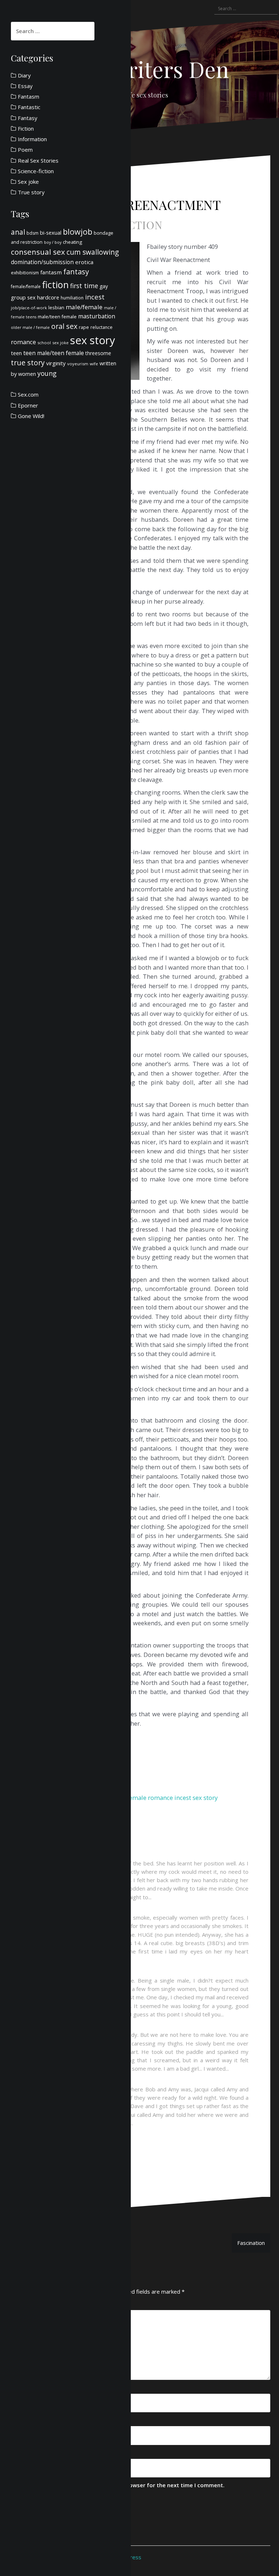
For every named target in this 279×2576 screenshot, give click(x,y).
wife (94, 364)
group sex (23, 297)
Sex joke (28, 182)
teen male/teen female (54, 353)
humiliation (72, 298)
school (44, 343)
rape (84, 327)
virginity (56, 363)
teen (16, 353)
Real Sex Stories (38, 160)
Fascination (251, 2243)
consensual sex (38, 252)
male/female (84, 307)
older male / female (30, 327)
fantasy (76, 272)
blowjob (78, 232)
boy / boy (53, 242)
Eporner (28, 405)
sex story (205, 1798)
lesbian (56, 307)
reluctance (102, 327)
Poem (25, 150)
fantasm (51, 272)
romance (160, 1798)
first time (84, 286)
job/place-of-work (29, 308)
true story (28, 363)
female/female (26, 287)
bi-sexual (51, 233)
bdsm (33, 233)
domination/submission (42, 262)
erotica (84, 262)
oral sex (64, 326)
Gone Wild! (31, 416)
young (47, 373)
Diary (24, 75)
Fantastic (29, 107)
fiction (55, 285)
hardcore (48, 297)
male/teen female (57, 317)
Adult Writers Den (140, 69)
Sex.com (28, 394)
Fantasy (28, 118)
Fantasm (29, 96)
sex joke (60, 343)
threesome (98, 353)
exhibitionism (25, 273)
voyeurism (78, 364)
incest (183, 1798)
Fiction (139, 225)
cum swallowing (93, 252)
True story (31, 192)
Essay (25, 86)
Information (32, 139)
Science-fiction (36, 171)
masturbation (97, 316)
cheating (72, 242)
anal (18, 232)
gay (104, 286)
